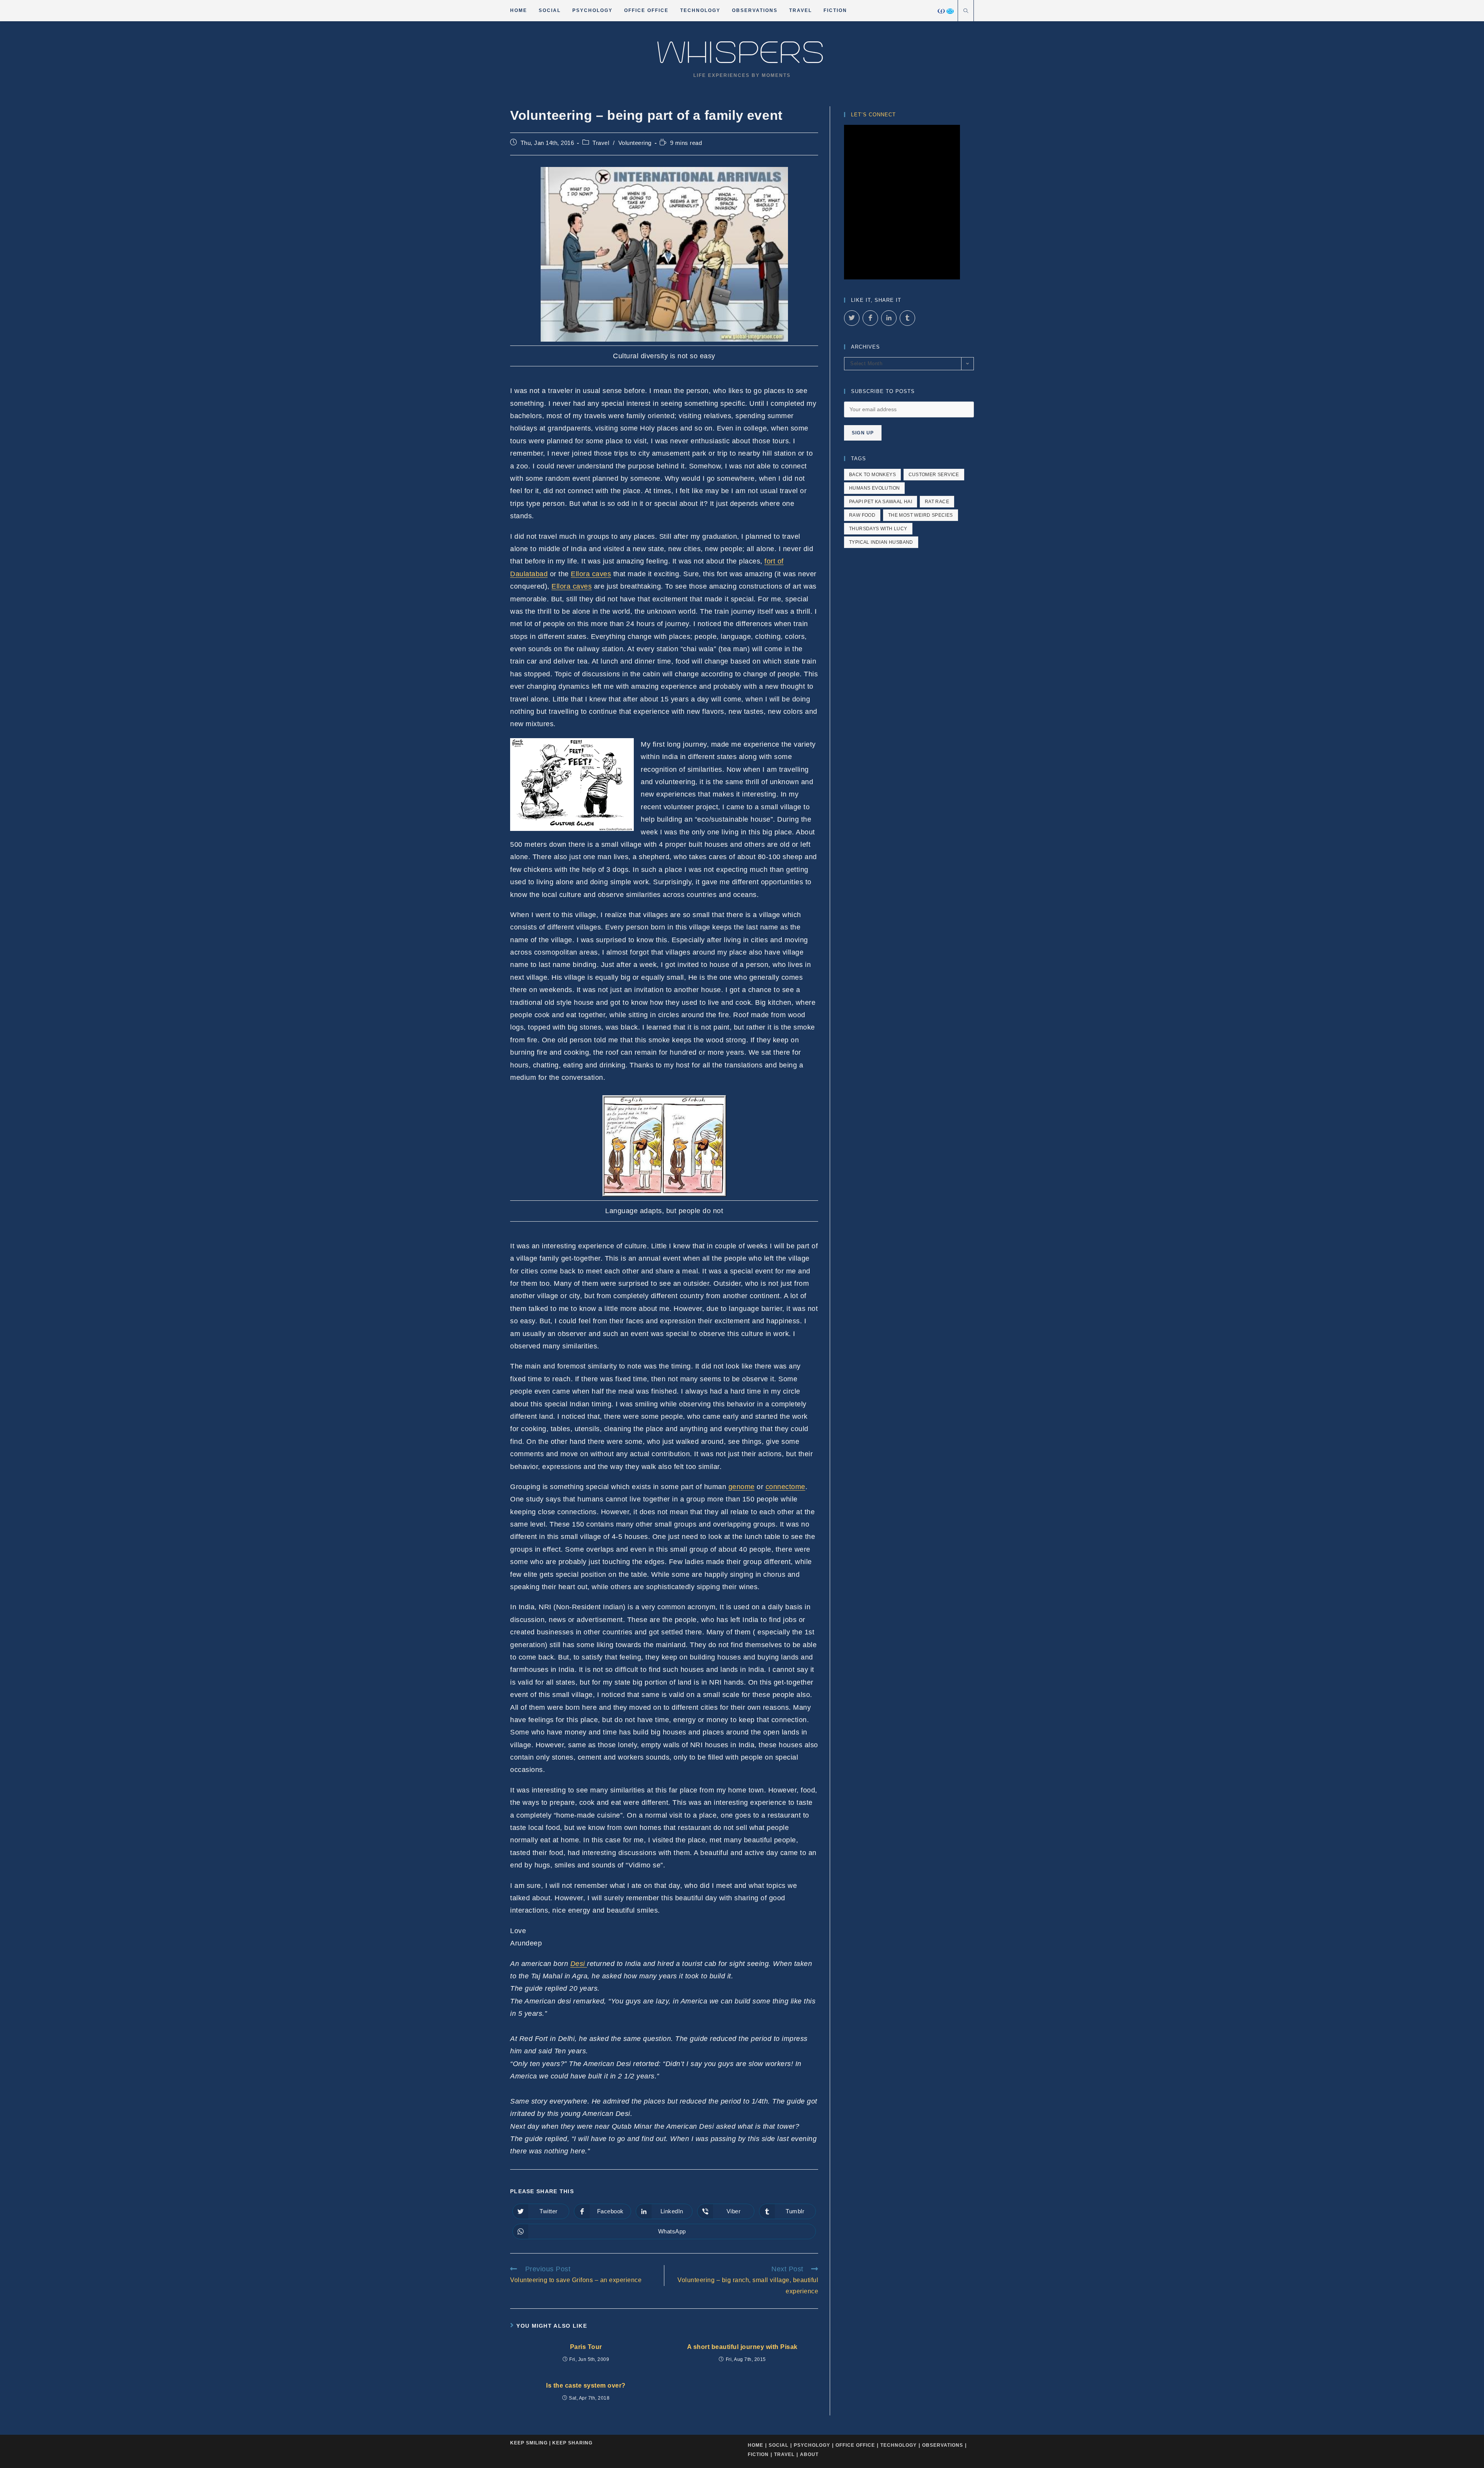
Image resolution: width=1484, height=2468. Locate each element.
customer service (934, 475)
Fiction (758, 2454)
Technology (899, 2445)
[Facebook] (941, 11)
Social (779, 2445)
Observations (943, 2445)
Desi (579, 1964)
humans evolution (874, 488)
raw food (862, 515)
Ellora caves (591, 574)
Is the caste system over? (586, 2385)
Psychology (812, 2445)
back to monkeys (872, 475)
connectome (785, 1487)
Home (756, 2445)
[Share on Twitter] (852, 318)
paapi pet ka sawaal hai (881, 502)
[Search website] (966, 12)
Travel (601, 143)
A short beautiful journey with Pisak (742, 2347)
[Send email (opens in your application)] (950, 11)
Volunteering (635, 143)
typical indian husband (881, 542)
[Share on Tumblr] (907, 318)
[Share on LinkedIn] (889, 318)
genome (742, 1487)
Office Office (855, 2445)
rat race (937, 502)
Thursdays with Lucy (878, 529)
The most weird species (921, 515)
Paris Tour (586, 2347)
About (809, 2454)
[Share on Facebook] (870, 318)
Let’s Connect (873, 115)
